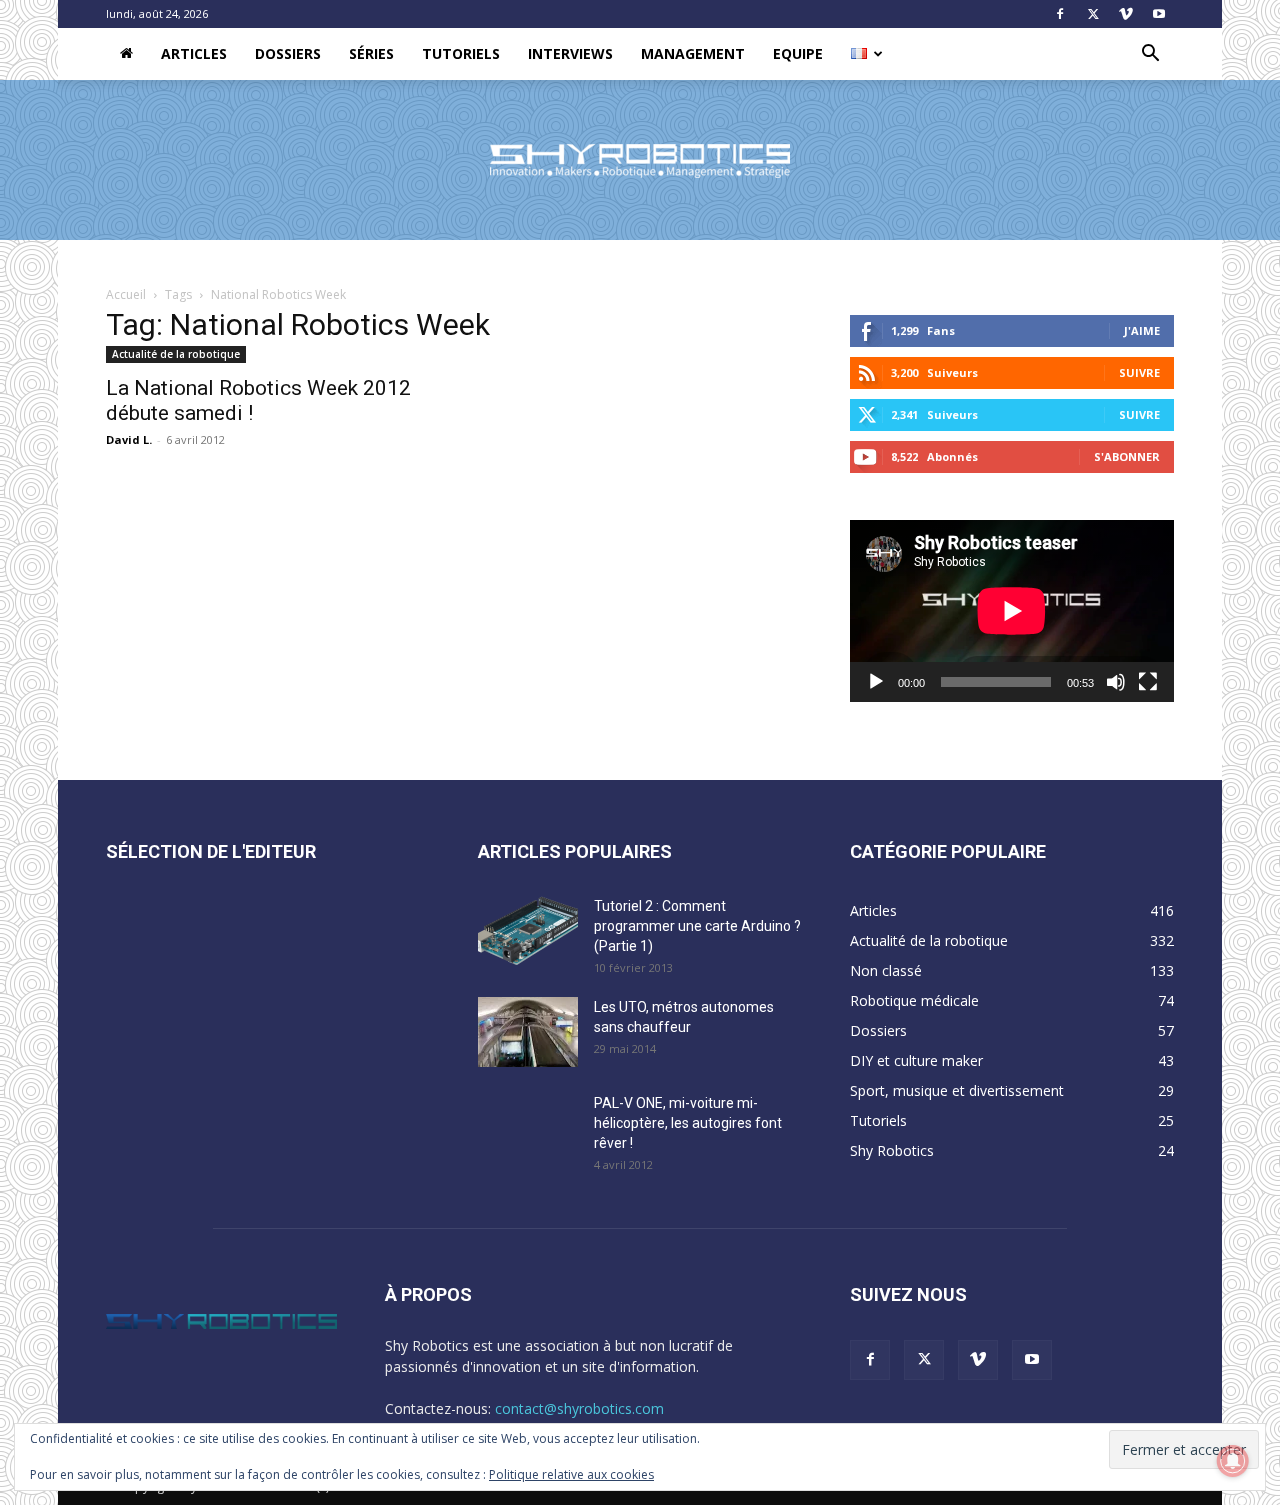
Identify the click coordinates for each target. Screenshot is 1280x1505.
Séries (371, 53)
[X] (1093, 14)
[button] (1150, 55)
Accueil (126, 294)
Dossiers (288, 53)
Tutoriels (461, 53)
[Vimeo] (1126, 14)
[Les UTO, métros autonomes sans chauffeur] (528, 1032)
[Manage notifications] (1233, 1461)
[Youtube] (1159, 14)
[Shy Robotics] (640, 161)
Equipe (798, 53)
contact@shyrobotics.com (579, 1408)
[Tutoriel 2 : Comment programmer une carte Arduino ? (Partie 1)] (528, 931)
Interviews (570, 53)
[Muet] (1116, 682)
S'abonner (1127, 456)
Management (693, 53)
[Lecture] (876, 682)
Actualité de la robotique (176, 354)
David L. (129, 439)
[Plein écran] (1148, 682)
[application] (1012, 611)
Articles (194, 53)
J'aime (1142, 330)
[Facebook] (1060, 14)
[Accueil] (126, 54)
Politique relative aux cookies (571, 1474)
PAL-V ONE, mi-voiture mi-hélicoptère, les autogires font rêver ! (688, 1123)
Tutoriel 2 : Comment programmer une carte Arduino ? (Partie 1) (697, 926)
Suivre (1139, 372)
